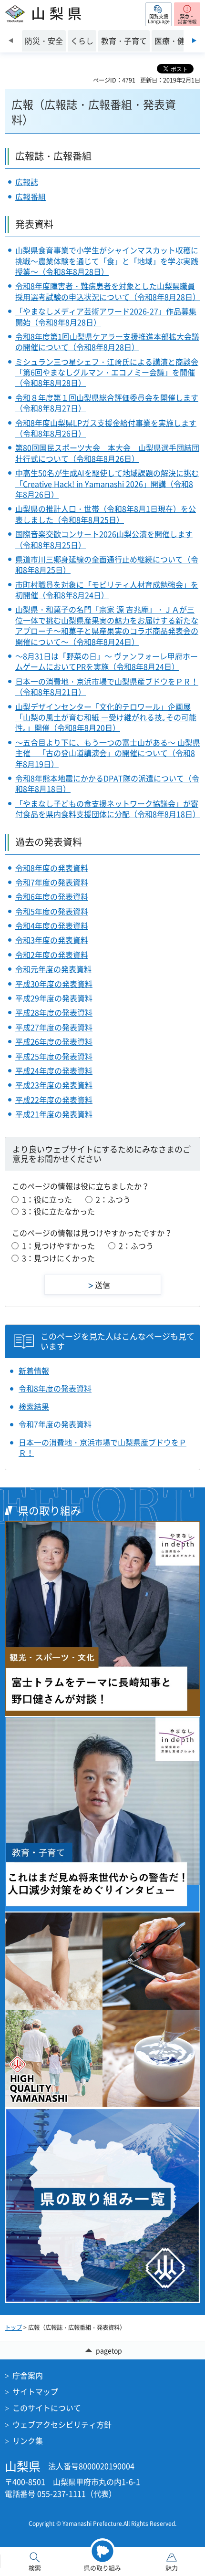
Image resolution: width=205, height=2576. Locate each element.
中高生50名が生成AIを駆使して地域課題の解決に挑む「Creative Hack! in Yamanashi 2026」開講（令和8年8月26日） (107, 483)
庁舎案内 (28, 2375)
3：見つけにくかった (58, 1258)
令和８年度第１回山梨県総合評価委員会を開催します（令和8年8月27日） (107, 403)
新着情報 (34, 1371)
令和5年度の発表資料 (52, 911)
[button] (159, 14)
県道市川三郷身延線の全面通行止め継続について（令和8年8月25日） (107, 564)
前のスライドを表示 (11, 41)
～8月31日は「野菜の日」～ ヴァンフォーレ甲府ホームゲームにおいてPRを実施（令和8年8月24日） (107, 661)
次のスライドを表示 (194, 41)
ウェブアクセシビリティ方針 (62, 2424)
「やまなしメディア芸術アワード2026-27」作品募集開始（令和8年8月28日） (106, 316)
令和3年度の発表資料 (52, 940)
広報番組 (31, 197)
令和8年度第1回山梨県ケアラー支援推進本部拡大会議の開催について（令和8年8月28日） (107, 342)
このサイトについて (47, 2408)
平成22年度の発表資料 (54, 1100)
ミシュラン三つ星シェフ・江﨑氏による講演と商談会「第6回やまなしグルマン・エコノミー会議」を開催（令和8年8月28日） (107, 372)
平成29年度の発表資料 (54, 998)
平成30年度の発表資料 (54, 984)
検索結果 (34, 1406)
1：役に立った (47, 1199)
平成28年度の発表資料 (54, 1012)
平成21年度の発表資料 (54, 1114)
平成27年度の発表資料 (54, 1027)
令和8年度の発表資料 (52, 868)
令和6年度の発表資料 (52, 896)
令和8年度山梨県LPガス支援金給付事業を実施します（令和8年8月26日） (106, 428)
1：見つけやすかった (58, 1246)
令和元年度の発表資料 (53, 969)
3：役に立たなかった (58, 1211)
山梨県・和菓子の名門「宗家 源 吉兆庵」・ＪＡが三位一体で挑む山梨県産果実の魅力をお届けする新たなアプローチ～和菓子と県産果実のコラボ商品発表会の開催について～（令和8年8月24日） (107, 625)
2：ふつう (113, 1199)
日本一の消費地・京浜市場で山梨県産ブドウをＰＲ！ (102, 1448)
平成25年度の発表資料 (54, 1056)
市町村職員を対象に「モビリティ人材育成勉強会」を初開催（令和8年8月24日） (107, 590)
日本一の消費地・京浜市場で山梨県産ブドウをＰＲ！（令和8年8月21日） (107, 686)
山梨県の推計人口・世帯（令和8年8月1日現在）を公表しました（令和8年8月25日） (106, 514)
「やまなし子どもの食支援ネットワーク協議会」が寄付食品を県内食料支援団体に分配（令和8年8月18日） (108, 809)
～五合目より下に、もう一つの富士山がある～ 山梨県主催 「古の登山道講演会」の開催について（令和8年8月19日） (108, 753)
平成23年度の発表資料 (54, 1085)
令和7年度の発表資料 (52, 882)
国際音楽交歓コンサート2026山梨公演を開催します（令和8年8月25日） (104, 539)
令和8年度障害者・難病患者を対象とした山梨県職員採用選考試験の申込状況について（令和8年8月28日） (108, 291)
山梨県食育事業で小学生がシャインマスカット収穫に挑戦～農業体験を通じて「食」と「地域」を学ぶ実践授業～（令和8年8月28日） (107, 261)
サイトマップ (35, 2391)
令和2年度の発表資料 (52, 955)
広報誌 (27, 182)
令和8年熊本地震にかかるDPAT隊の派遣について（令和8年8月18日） (107, 783)
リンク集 (28, 2441)
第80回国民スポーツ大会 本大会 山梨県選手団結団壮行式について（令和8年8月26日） (107, 453)
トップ (13, 2327)
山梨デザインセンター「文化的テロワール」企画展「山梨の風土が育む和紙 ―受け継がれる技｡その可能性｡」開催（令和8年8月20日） (106, 717)
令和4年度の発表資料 (52, 925)
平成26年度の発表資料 (54, 1041)
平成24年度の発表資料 (54, 1070)
